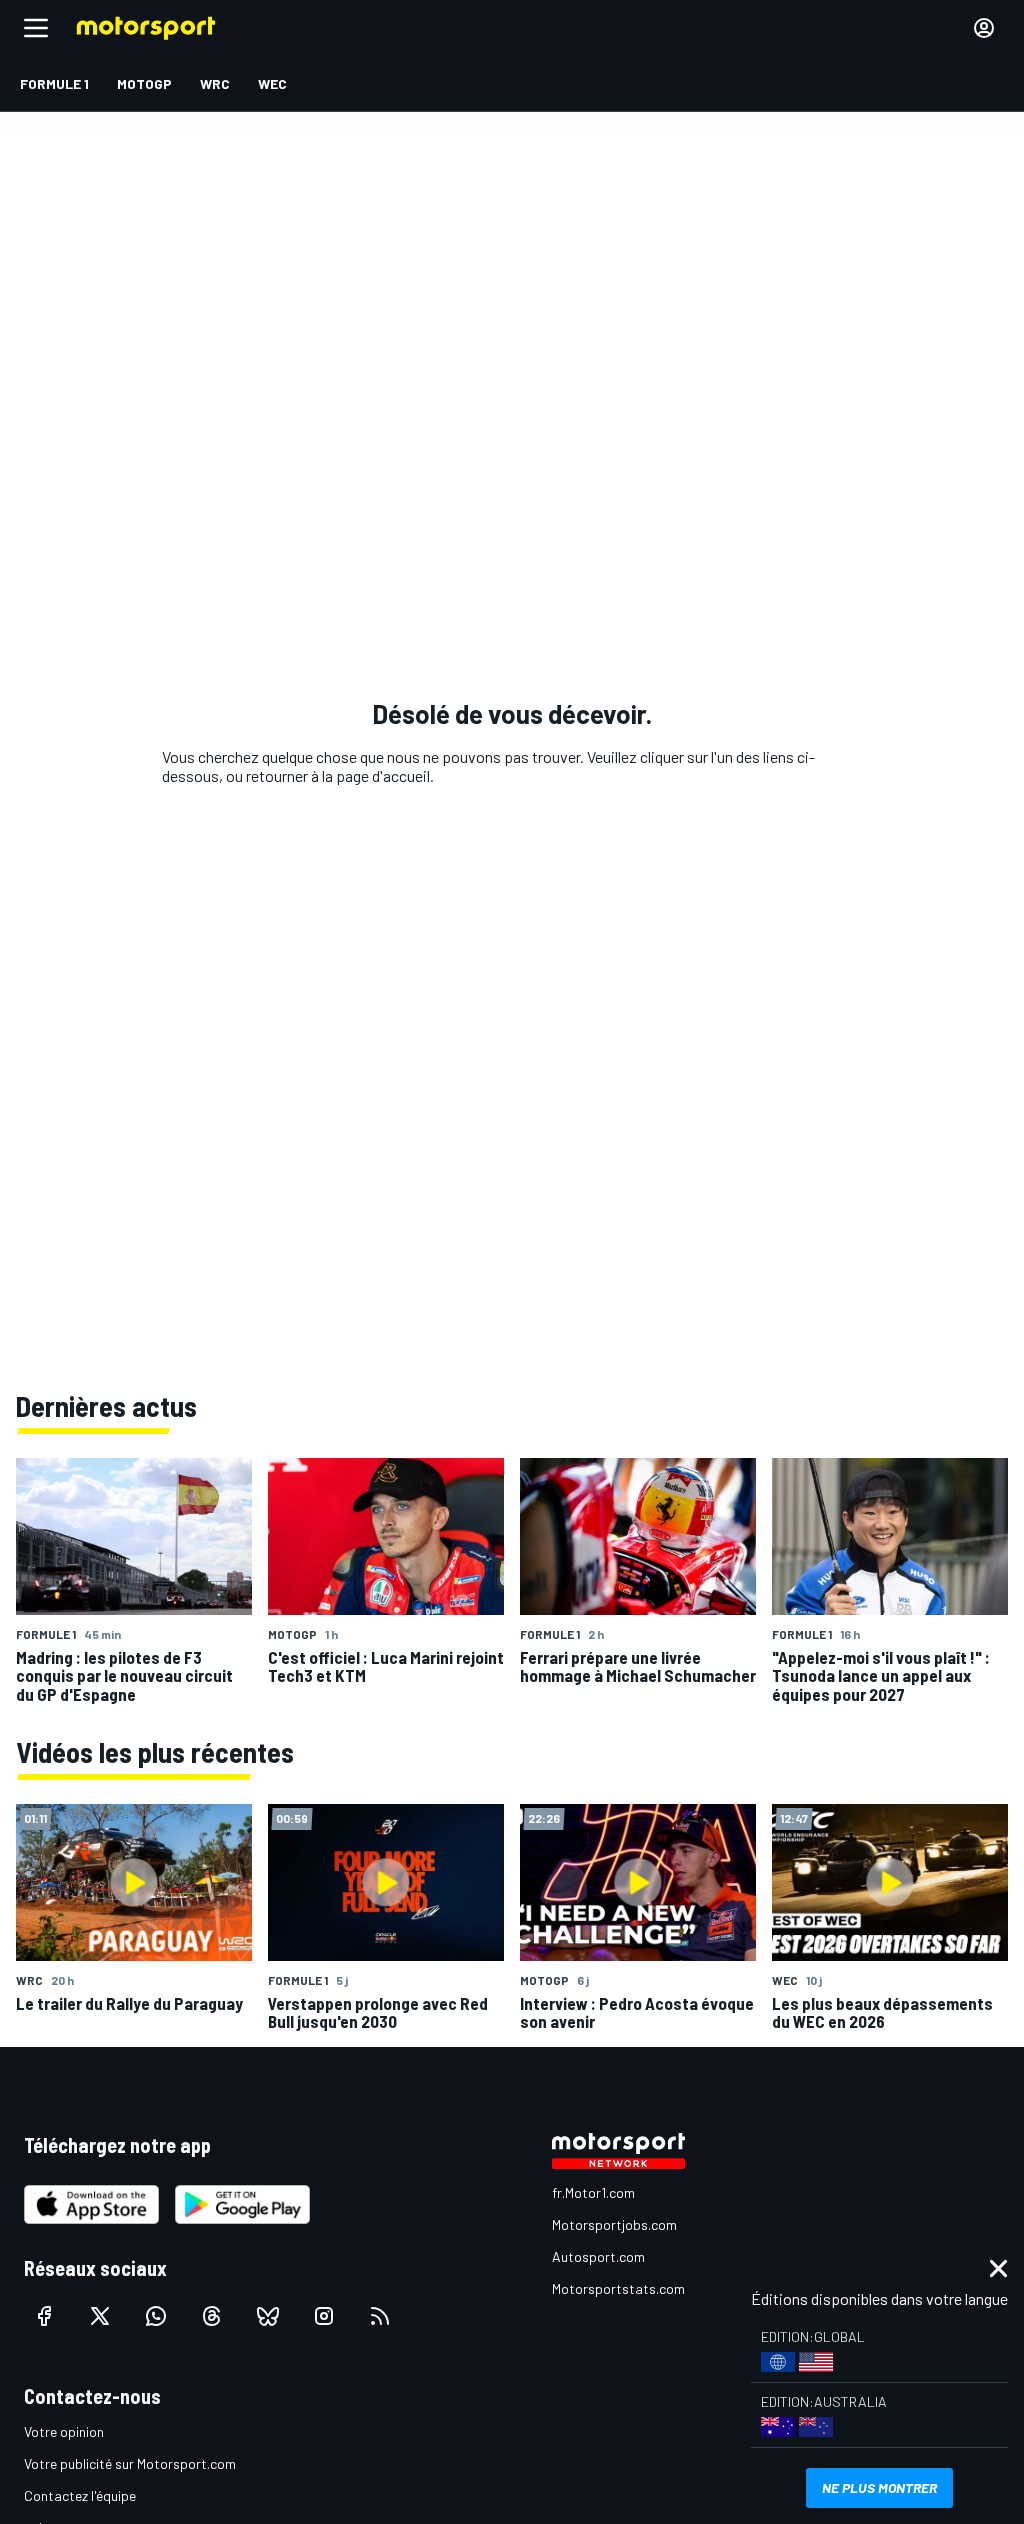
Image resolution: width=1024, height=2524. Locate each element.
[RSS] (380, 2316)
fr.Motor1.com (593, 2192)
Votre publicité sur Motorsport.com (130, 2463)
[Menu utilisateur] (984, 28)
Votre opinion (64, 2431)
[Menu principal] (36, 28)
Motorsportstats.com (618, 2288)
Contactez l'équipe (80, 2495)
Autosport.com (598, 2256)
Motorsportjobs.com (614, 2224)
